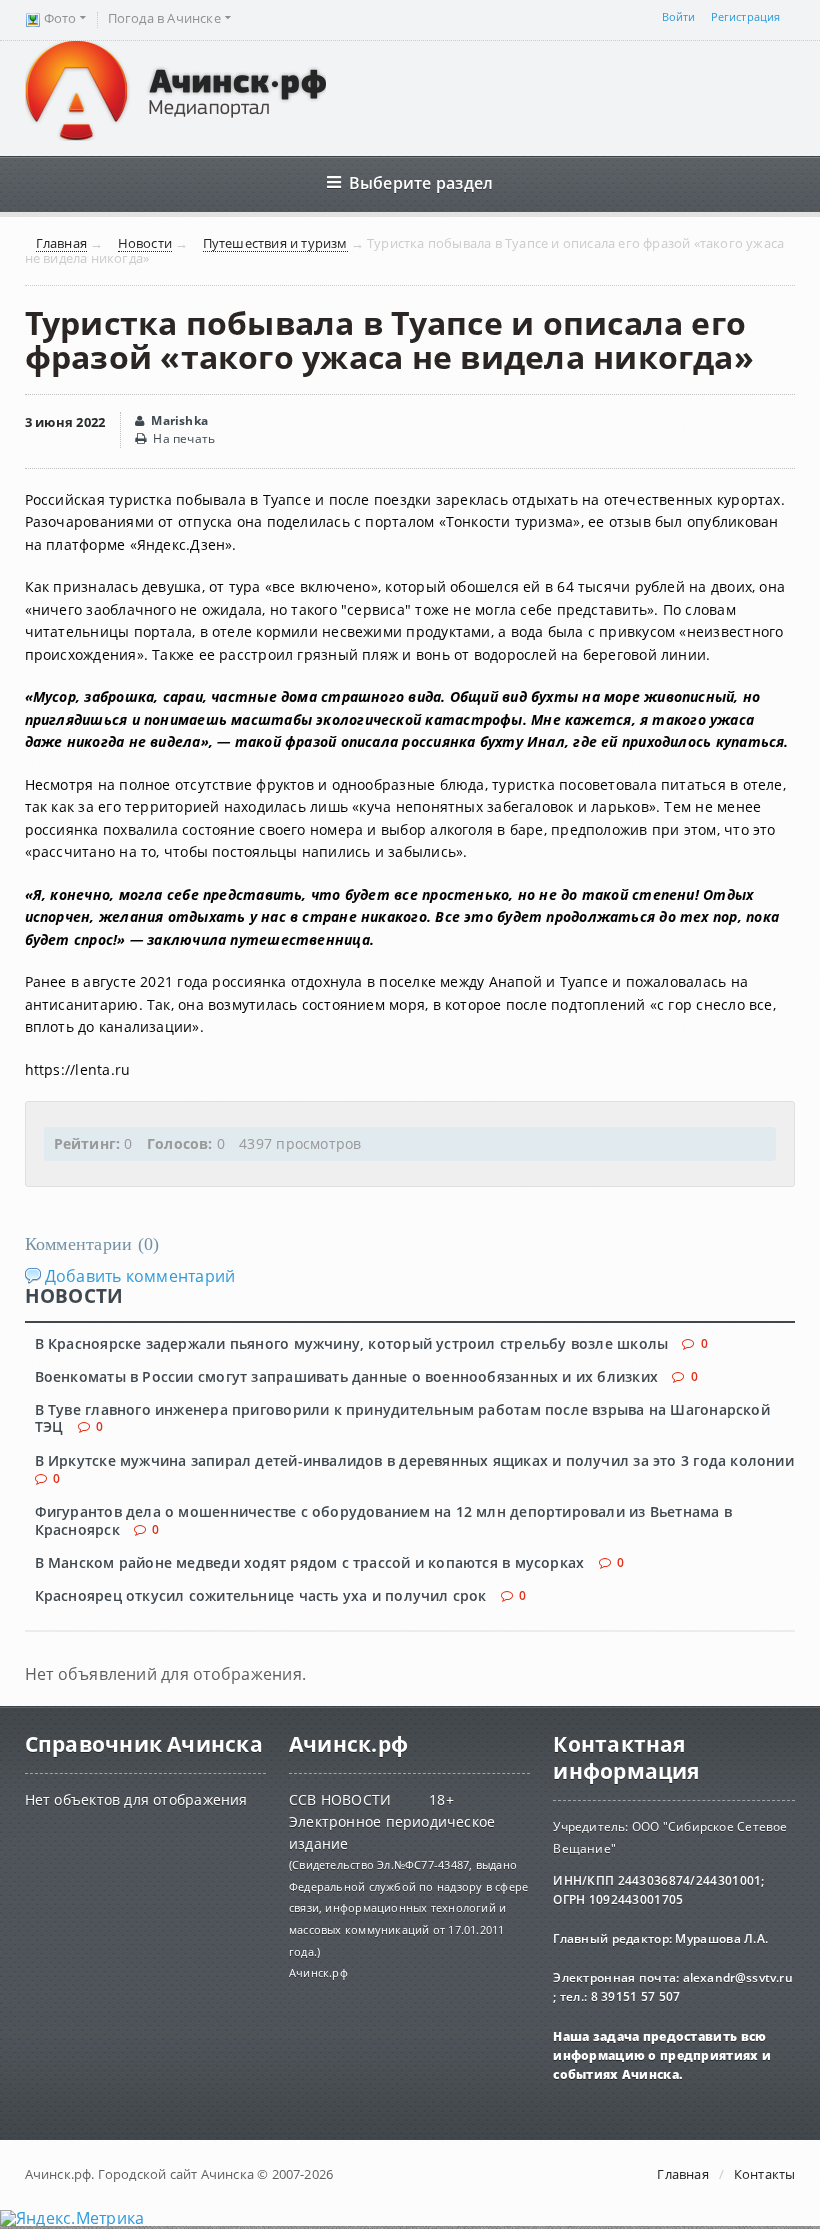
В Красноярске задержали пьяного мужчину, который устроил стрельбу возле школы (352, 1343)
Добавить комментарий (140, 1276)
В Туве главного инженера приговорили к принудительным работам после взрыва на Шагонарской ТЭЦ (402, 1418)
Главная (61, 244)
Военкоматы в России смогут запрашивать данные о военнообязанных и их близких (346, 1376)
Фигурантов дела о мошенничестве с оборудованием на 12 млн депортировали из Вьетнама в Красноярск (383, 1520)
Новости (145, 244)
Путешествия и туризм (275, 244)
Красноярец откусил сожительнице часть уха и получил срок (261, 1595)
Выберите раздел (421, 182)
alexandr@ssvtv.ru (736, 1977)
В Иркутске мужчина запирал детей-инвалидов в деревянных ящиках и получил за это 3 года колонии (414, 1460)
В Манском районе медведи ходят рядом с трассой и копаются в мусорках (310, 1562)
